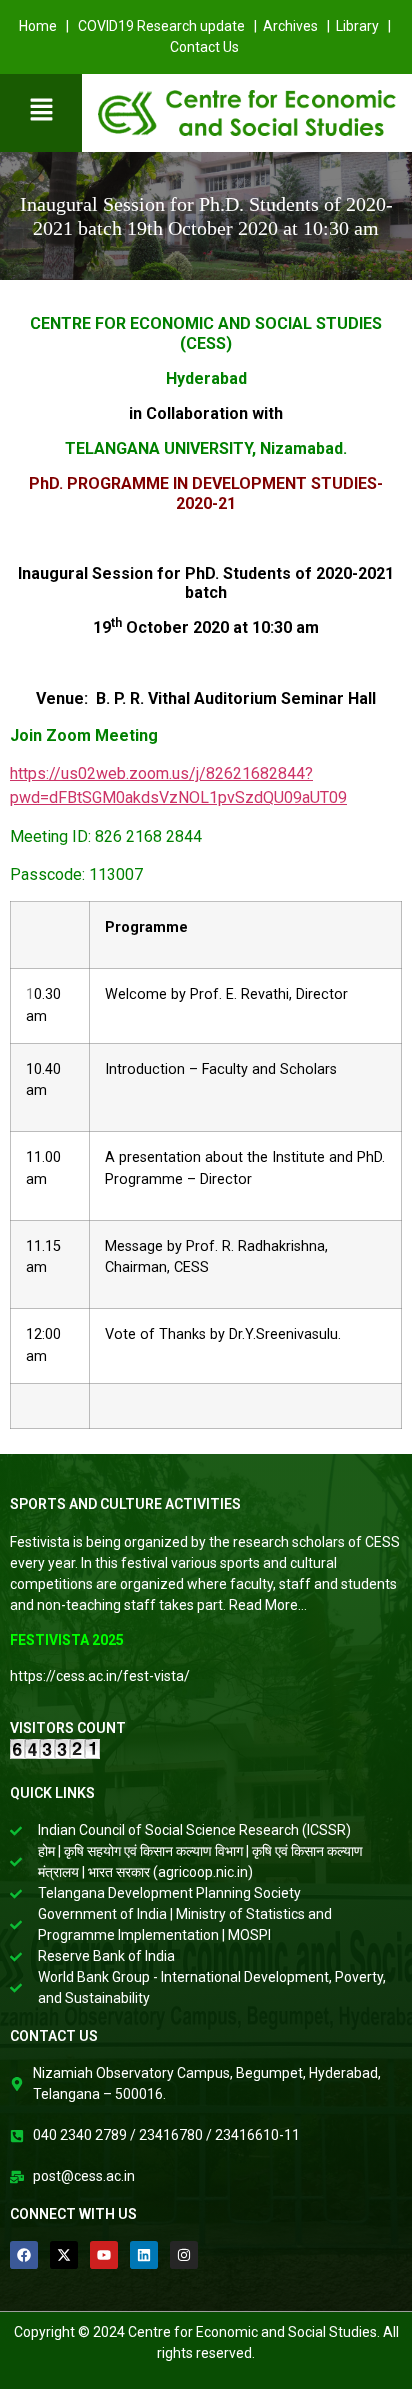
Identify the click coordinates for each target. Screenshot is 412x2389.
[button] (41, 110)
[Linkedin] (144, 2255)
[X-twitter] (64, 2255)
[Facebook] (24, 2255)
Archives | (299, 26)
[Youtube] (104, 2255)
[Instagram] (184, 2255)
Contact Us (206, 47)
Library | (365, 26)
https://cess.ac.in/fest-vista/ (100, 1676)
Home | (45, 26)
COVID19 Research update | (169, 26)
